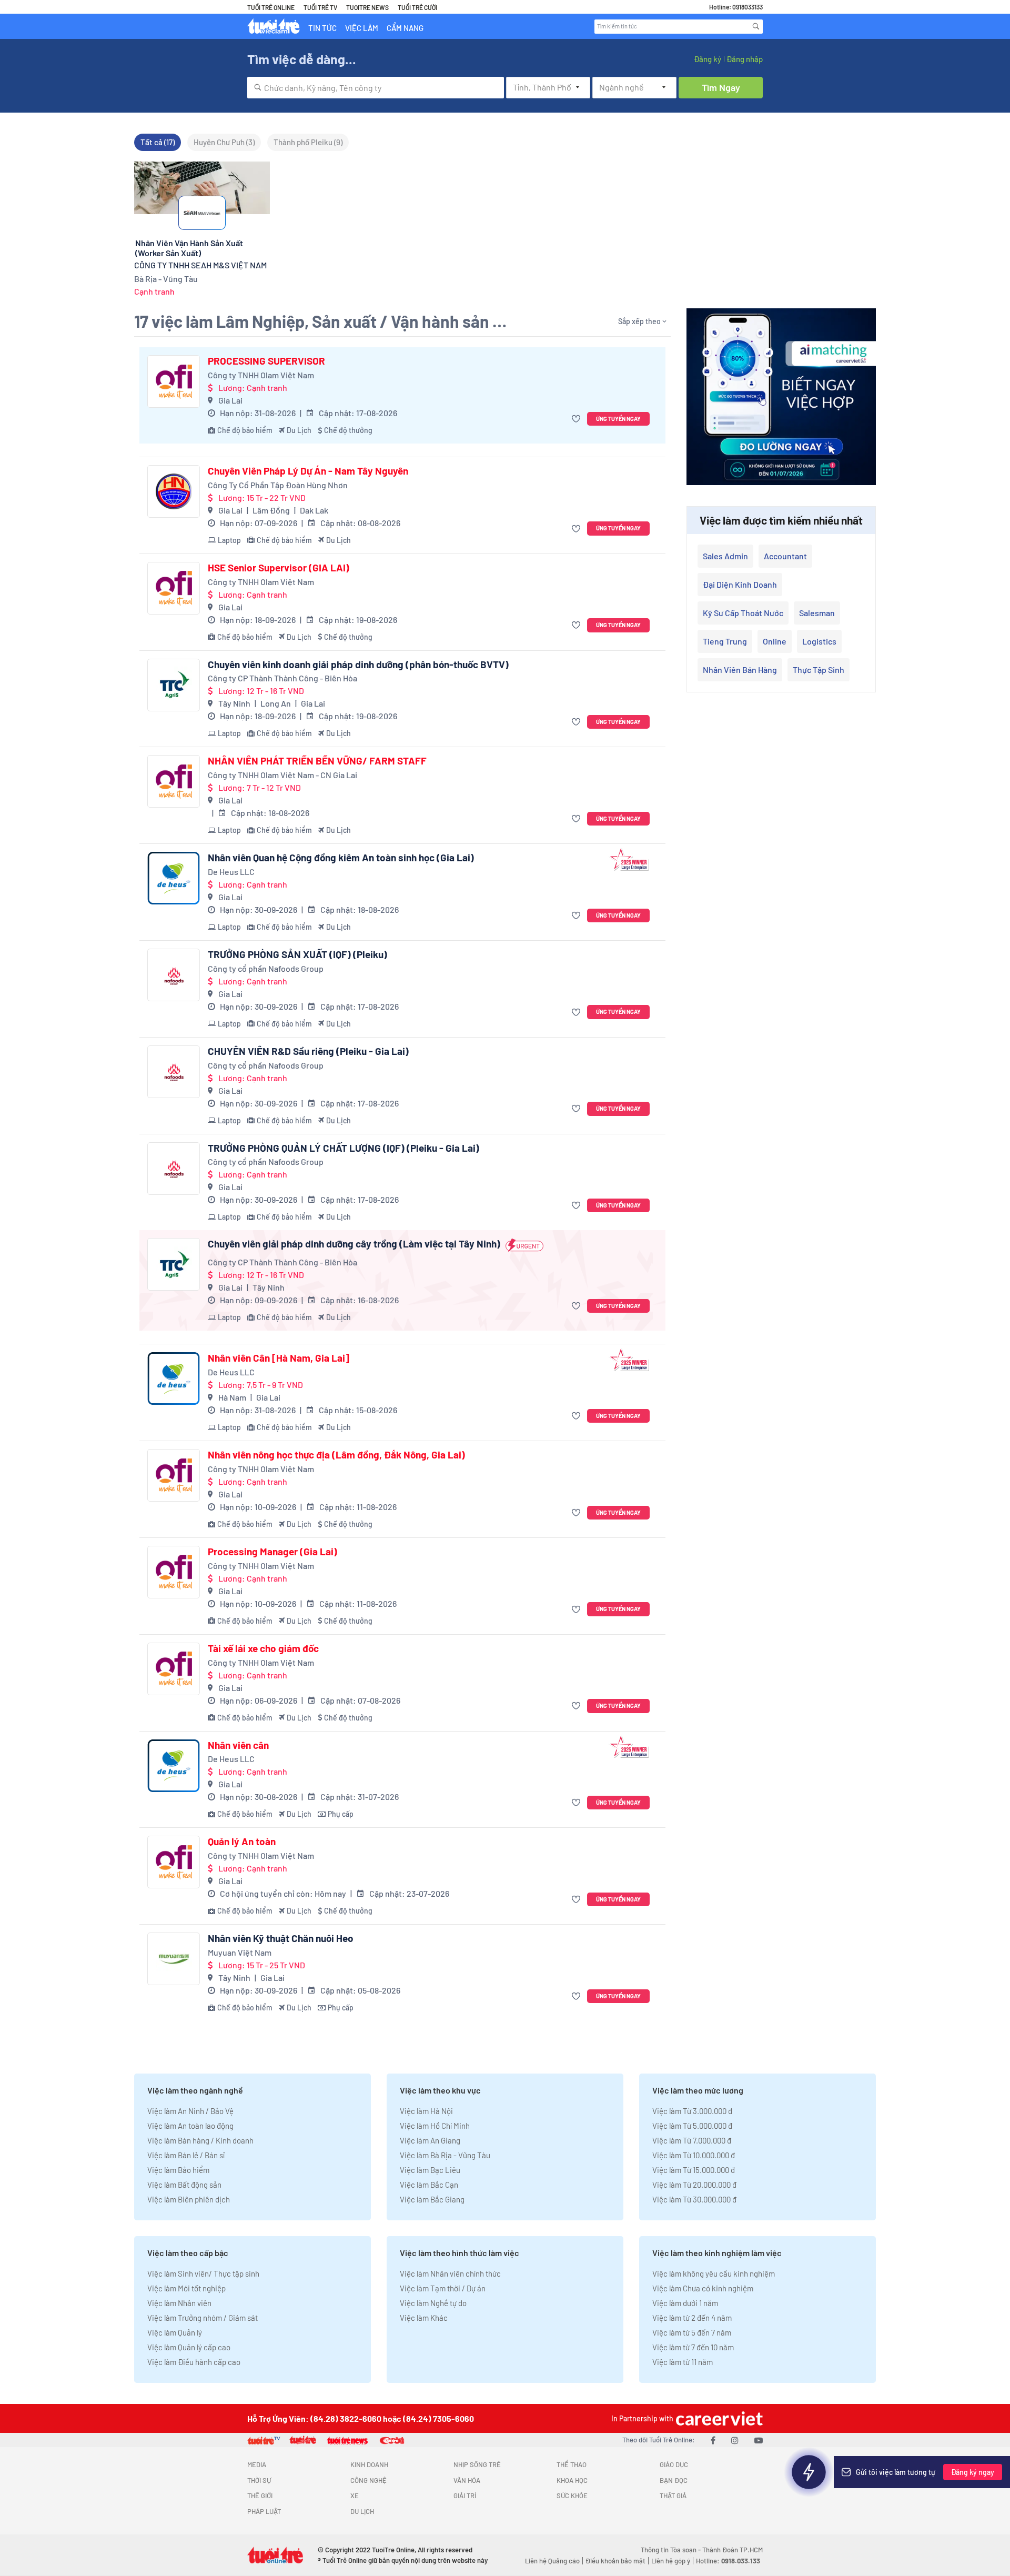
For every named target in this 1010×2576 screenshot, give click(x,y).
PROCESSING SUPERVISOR (266, 361)
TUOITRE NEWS (367, 7)
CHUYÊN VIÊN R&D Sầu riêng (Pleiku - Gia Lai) (308, 1051)
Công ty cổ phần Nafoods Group (266, 968)
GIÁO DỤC (674, 2464)
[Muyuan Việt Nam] (174, 1959)
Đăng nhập (745, 59)
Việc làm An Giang (430, 2140)
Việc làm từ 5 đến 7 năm (692, 2332)
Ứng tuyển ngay (618, 419)
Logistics (819, 641)
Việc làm (362, 28)
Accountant (785, 556)
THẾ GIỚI (260, 2495)
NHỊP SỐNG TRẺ (477, 2464)
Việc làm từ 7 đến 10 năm (693, 2347)
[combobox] (376, 88)
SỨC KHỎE (572, 2495)
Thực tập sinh (819, 670)
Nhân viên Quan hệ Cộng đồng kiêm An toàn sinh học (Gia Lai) (341, 858)
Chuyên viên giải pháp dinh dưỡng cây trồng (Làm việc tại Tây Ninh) (354, 1244)
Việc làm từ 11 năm (683, 2362)
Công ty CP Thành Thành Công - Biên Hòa (282, 678)
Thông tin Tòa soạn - (671, 2550)
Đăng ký (708, 59)
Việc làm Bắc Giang (432, 2199)
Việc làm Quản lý (175, 2332)
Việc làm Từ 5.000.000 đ (692, 2126)
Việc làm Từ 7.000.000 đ (692, 2140)
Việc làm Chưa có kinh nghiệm (703, 2288)
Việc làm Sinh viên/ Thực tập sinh (203, 2273)
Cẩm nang (405, 28)
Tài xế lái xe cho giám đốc (263, 1648)
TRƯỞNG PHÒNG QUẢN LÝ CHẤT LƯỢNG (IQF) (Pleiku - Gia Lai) (344, 1148)
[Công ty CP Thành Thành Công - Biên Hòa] (174, 685)
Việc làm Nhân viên (179, 2303)
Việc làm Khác (424, 2318)
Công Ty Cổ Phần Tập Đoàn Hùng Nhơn (278, 485)
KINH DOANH (369, 2464)
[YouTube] (759, 2440)
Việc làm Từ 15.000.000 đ (694, 2170)
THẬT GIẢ (673, 2495)
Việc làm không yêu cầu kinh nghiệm (714, 2273)
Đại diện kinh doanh (740, 584)
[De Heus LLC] (174, 878)
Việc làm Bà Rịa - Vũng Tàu (445, 2155)
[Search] (756, 26)
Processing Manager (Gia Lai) (272, 1552)
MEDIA (257, 2464)
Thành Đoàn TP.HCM (733, 2550)
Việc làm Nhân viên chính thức (450, 2273)
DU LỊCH (362, 2511)
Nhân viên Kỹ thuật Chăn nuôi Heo (281, 1938)
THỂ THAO (572, 2464)
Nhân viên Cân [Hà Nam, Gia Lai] (279, 1358)
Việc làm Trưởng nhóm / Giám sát (203, 2318)
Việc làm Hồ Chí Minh (435, 2126)
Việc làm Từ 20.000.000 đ (694, 2185)
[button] (577, 419)
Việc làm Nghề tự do (433, 2303)
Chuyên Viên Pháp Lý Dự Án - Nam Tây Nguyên (308, 471)
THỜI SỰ (259, 2480)
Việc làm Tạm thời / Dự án (443, 2288)
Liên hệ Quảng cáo (552, 2561)
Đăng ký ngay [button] (973, 2472)
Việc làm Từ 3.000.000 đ (692, 2111)
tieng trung (725, 641)
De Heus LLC (231, 872)
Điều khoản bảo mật (615, 2561)
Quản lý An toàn (242, 1842)
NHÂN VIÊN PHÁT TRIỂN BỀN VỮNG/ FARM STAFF (317, 761)
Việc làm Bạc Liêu (430, 2170)
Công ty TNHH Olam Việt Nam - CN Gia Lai (282, 775)
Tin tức (322, 28)
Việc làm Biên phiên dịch (189, 2199)
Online (775, 641)
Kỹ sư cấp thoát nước (743, 613)
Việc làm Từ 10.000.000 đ (694, 2155)
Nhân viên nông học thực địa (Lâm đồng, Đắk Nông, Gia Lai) (336, 1455)
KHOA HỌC (572, 2480)
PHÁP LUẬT (264, 2511)
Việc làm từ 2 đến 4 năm (692, 2318)
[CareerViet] (718, 2418)
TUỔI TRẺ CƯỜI (417, 7)
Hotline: (728, 2561)
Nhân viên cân (238, 1745)
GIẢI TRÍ (465, 2495)
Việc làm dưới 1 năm (685, 2303)
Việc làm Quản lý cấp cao (189, 2347)
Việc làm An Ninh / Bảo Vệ (190, 2111)
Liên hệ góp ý (671, 2561)
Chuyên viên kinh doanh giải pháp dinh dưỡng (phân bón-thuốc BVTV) (358, 665)
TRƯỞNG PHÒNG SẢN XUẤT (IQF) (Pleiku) (297, 954)
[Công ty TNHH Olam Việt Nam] (174, 381)
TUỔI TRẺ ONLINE (271, 7)
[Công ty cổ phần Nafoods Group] (174, 975)
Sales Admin (725, 556)
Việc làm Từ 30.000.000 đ (694, 2199)
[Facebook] (713, 2440)
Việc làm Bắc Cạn (429, 2185)
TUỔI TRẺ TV (320, 7)
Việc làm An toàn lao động (190, 2126)
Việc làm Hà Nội (426, 2111)
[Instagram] (735, 2440)
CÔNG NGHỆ (368, 2480)
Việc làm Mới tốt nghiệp (186, 2288)
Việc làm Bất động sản (184, 2185)
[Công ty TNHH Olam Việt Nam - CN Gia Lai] (174, 781)
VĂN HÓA (467, 2480)
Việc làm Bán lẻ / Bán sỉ (186, 2155)
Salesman (817, 613)
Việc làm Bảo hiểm (178, 2170)
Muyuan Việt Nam (240, 1952)
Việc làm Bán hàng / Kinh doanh (200, 2140)
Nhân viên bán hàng (740, 670)
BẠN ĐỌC (674, 2480)
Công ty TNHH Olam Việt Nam (261, 375)
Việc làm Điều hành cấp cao (194, 2362)
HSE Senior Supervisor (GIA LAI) (279, 568)
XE (355, 2495)
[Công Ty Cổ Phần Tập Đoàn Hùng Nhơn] (174, 491)
